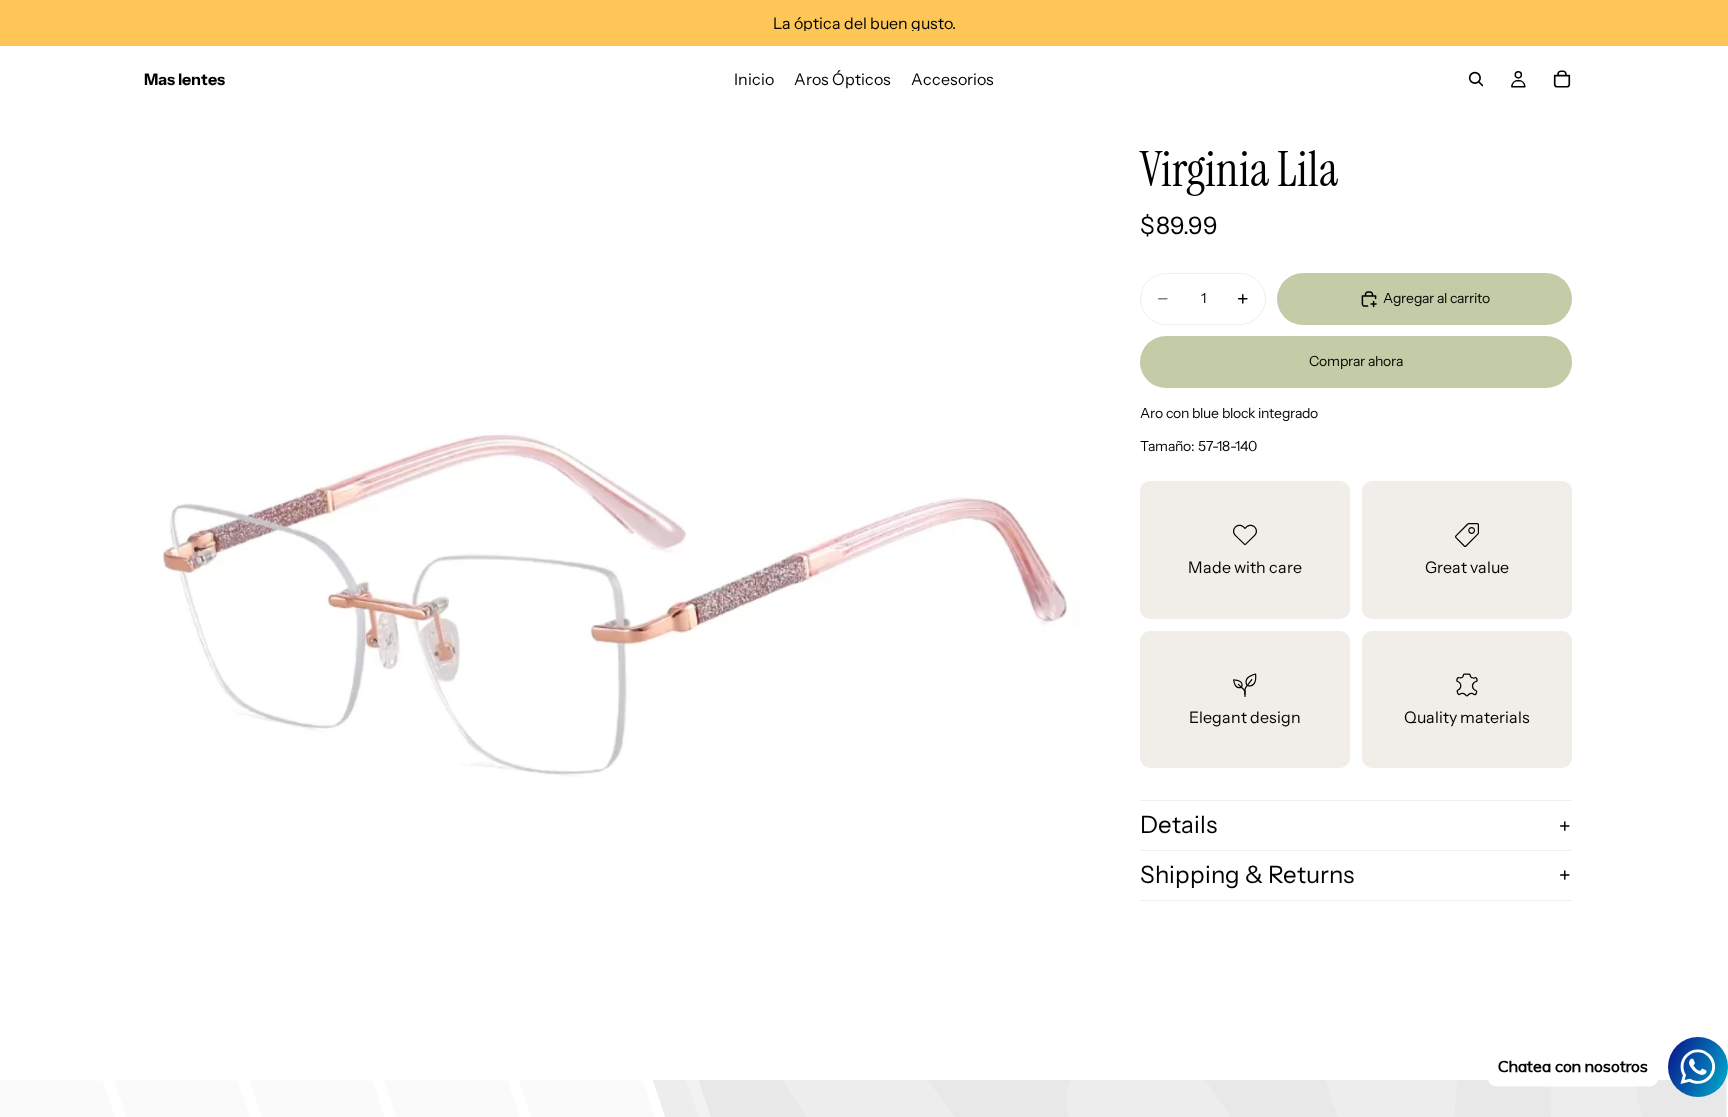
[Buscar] (1476, 79)
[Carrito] (1562, 79)
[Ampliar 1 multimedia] (612, 580)
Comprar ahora (1356, 361)
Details (1178, 824)
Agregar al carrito (1436, 298)
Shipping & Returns (1247, 874)
